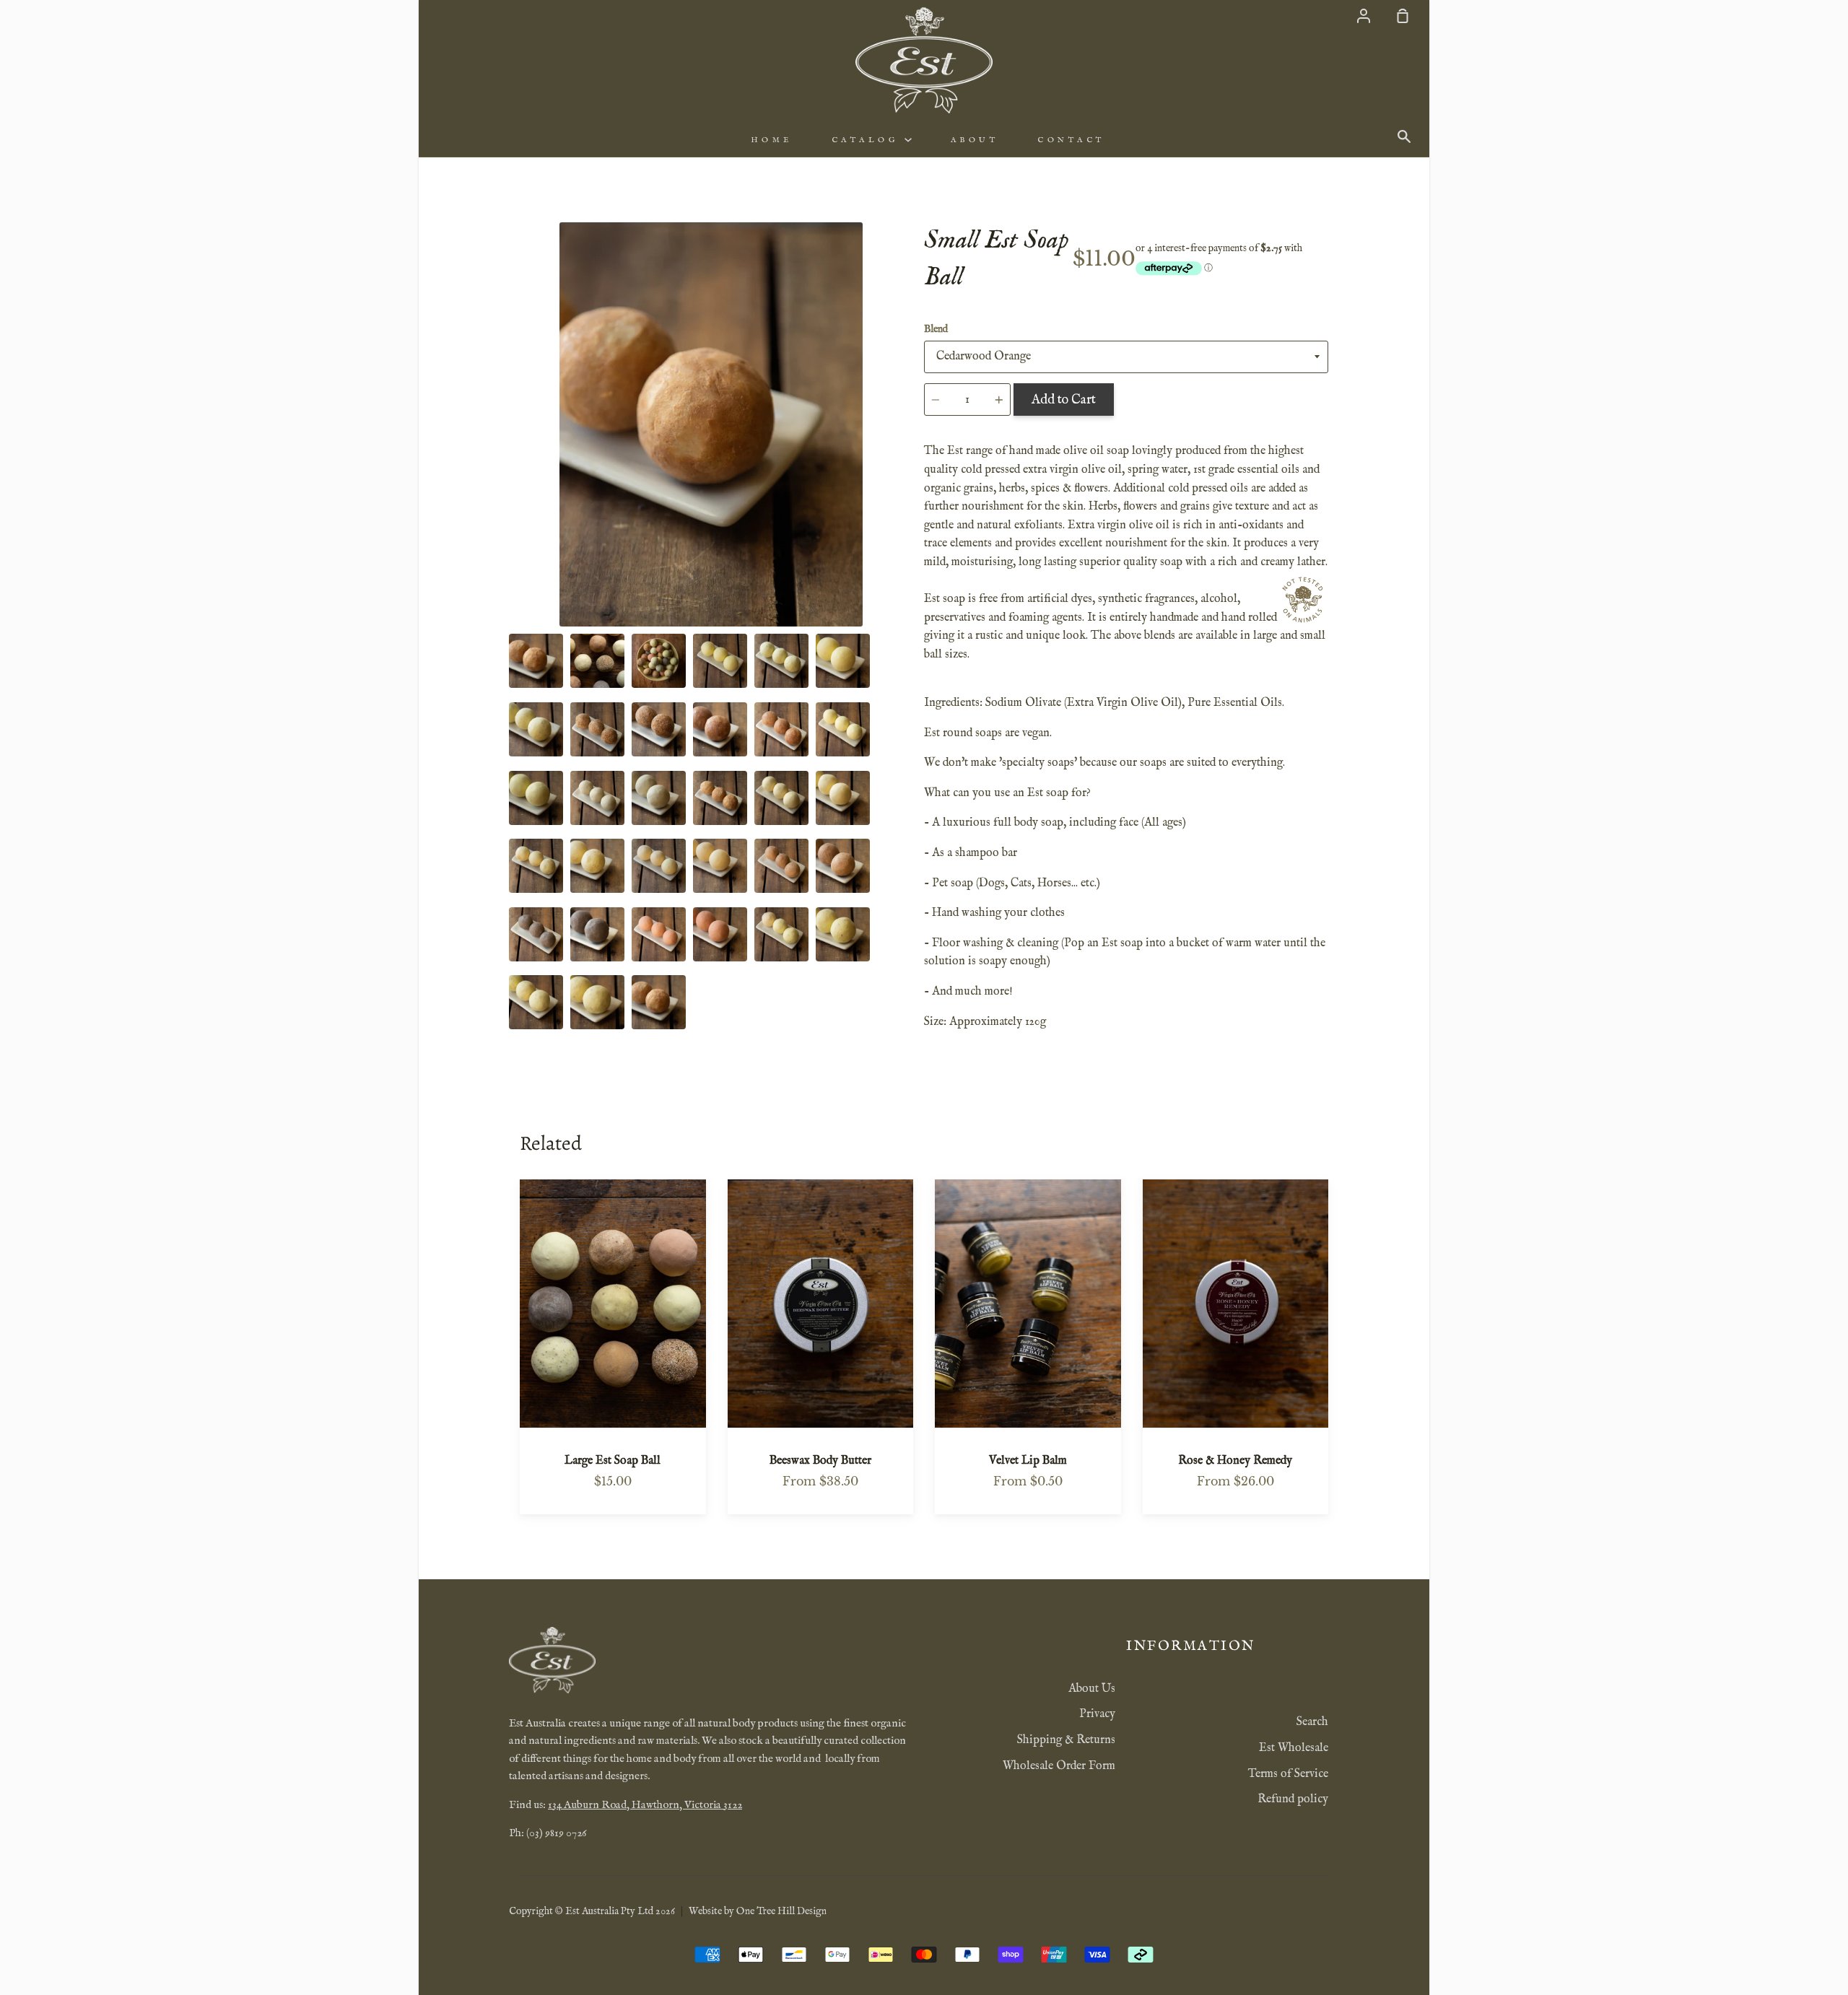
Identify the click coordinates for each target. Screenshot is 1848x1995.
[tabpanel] (711, 424)
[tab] (536, 661)
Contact (1071, 140)
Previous (513, 537)
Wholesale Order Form (1059, 1766)
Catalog (868, 140)
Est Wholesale (1294, 1748)
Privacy (1097, 1714)
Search (1312, 1722)
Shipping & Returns (1066, 1740)
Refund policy (1293, 1799)
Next (909, 537)
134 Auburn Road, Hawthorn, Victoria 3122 (645, 1805)
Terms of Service (1288, 1774)
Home (772, 140)
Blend (936, 329)
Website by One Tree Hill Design (758, 1911)
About (975, 140)
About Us (1092, 1689)
